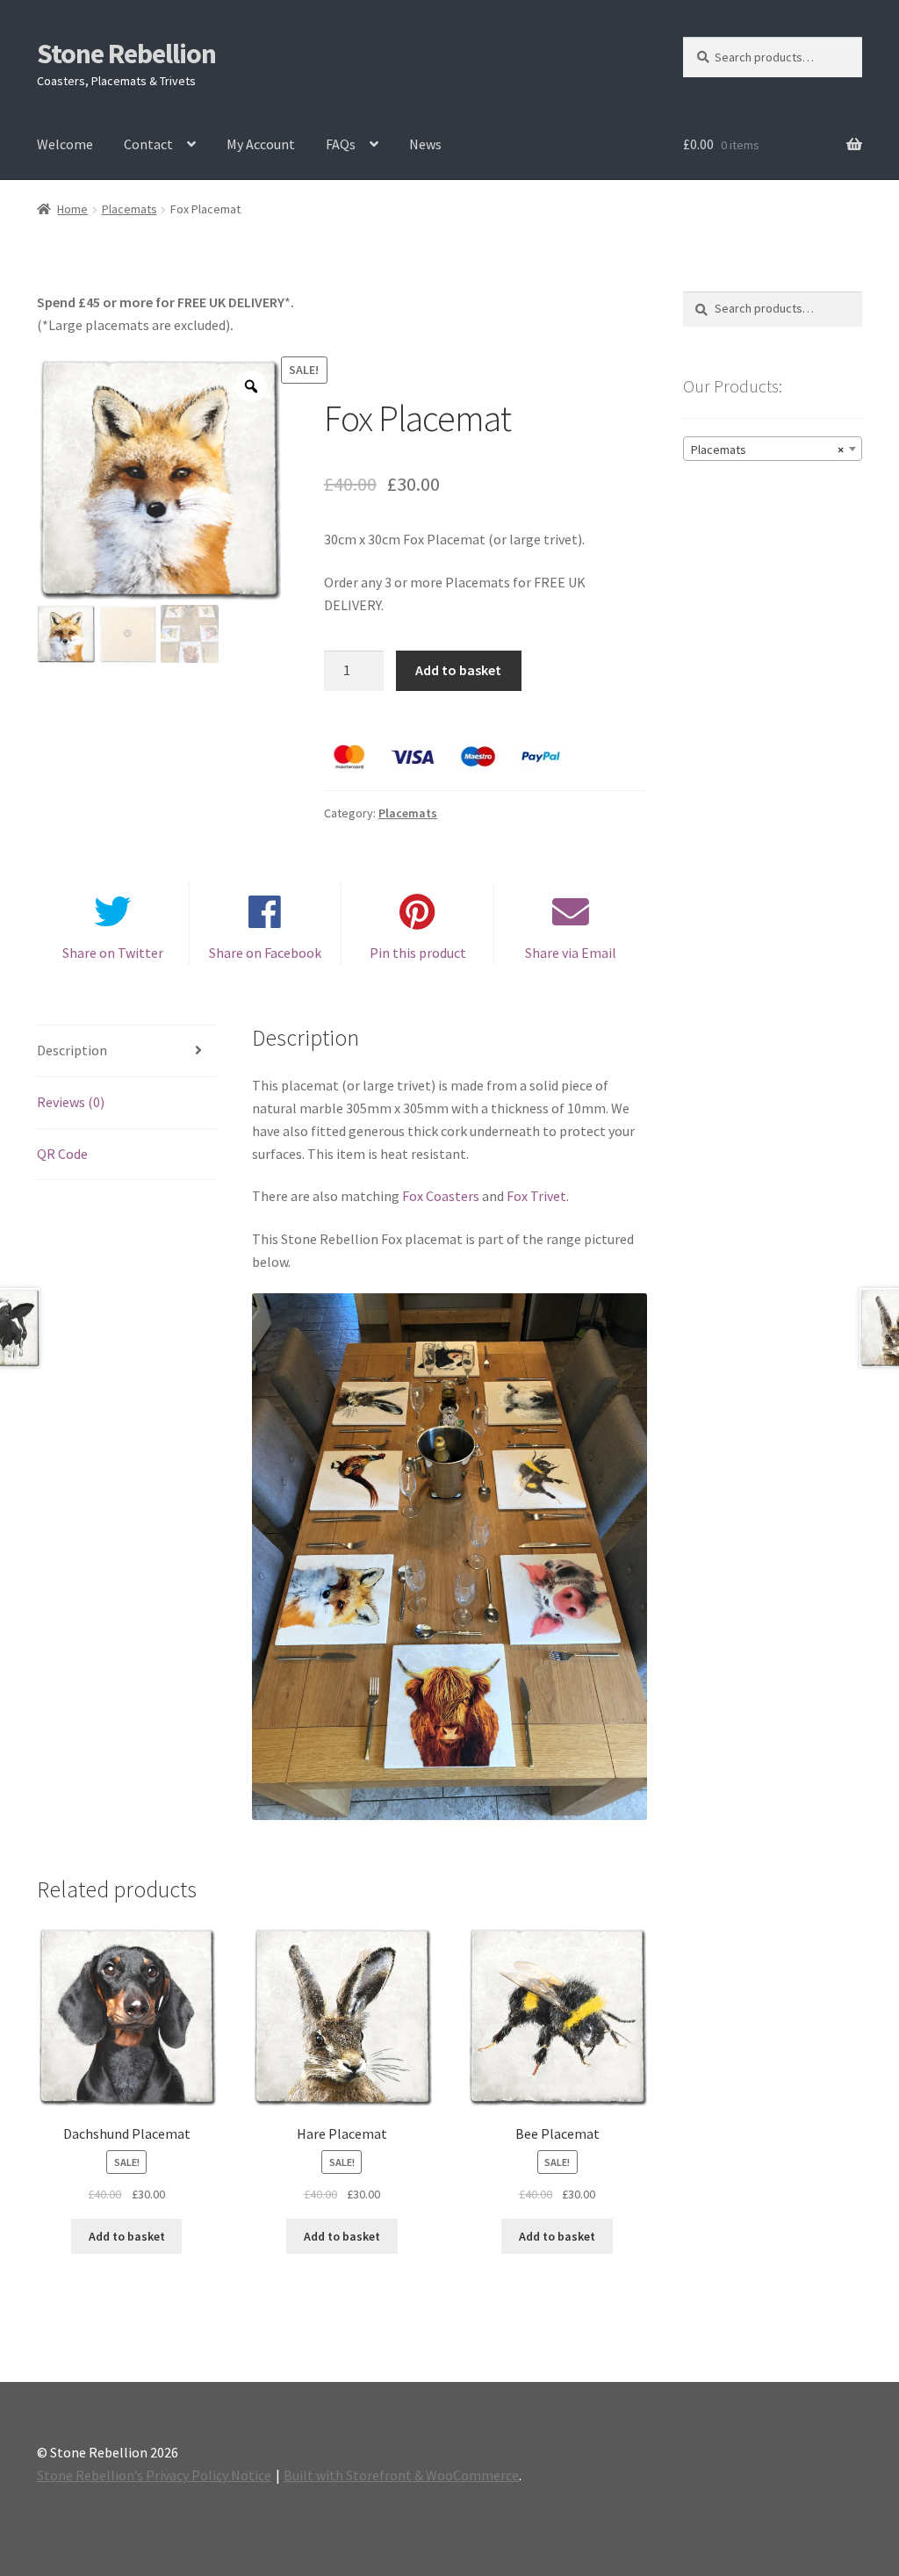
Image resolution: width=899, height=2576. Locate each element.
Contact (148, 144)
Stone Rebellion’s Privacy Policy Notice (154, 2475)
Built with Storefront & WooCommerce (401, 2475)
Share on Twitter (113, 953)
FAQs (341, 144)
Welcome (65, 144)
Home (72, 209)
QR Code (62, 1154)
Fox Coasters (441, 1196)
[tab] (126, 1051)
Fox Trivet (536, 1196)
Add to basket (458, 670)
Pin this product (418, 953)
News (425, 144)
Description (72, 1050)
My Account (261, 144)
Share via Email (571, 953)
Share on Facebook (265, 953)
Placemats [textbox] (767, 450)
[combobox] (773, 449)
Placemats (129, 209)
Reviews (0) (71, 1102)
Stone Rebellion (126, 54)
